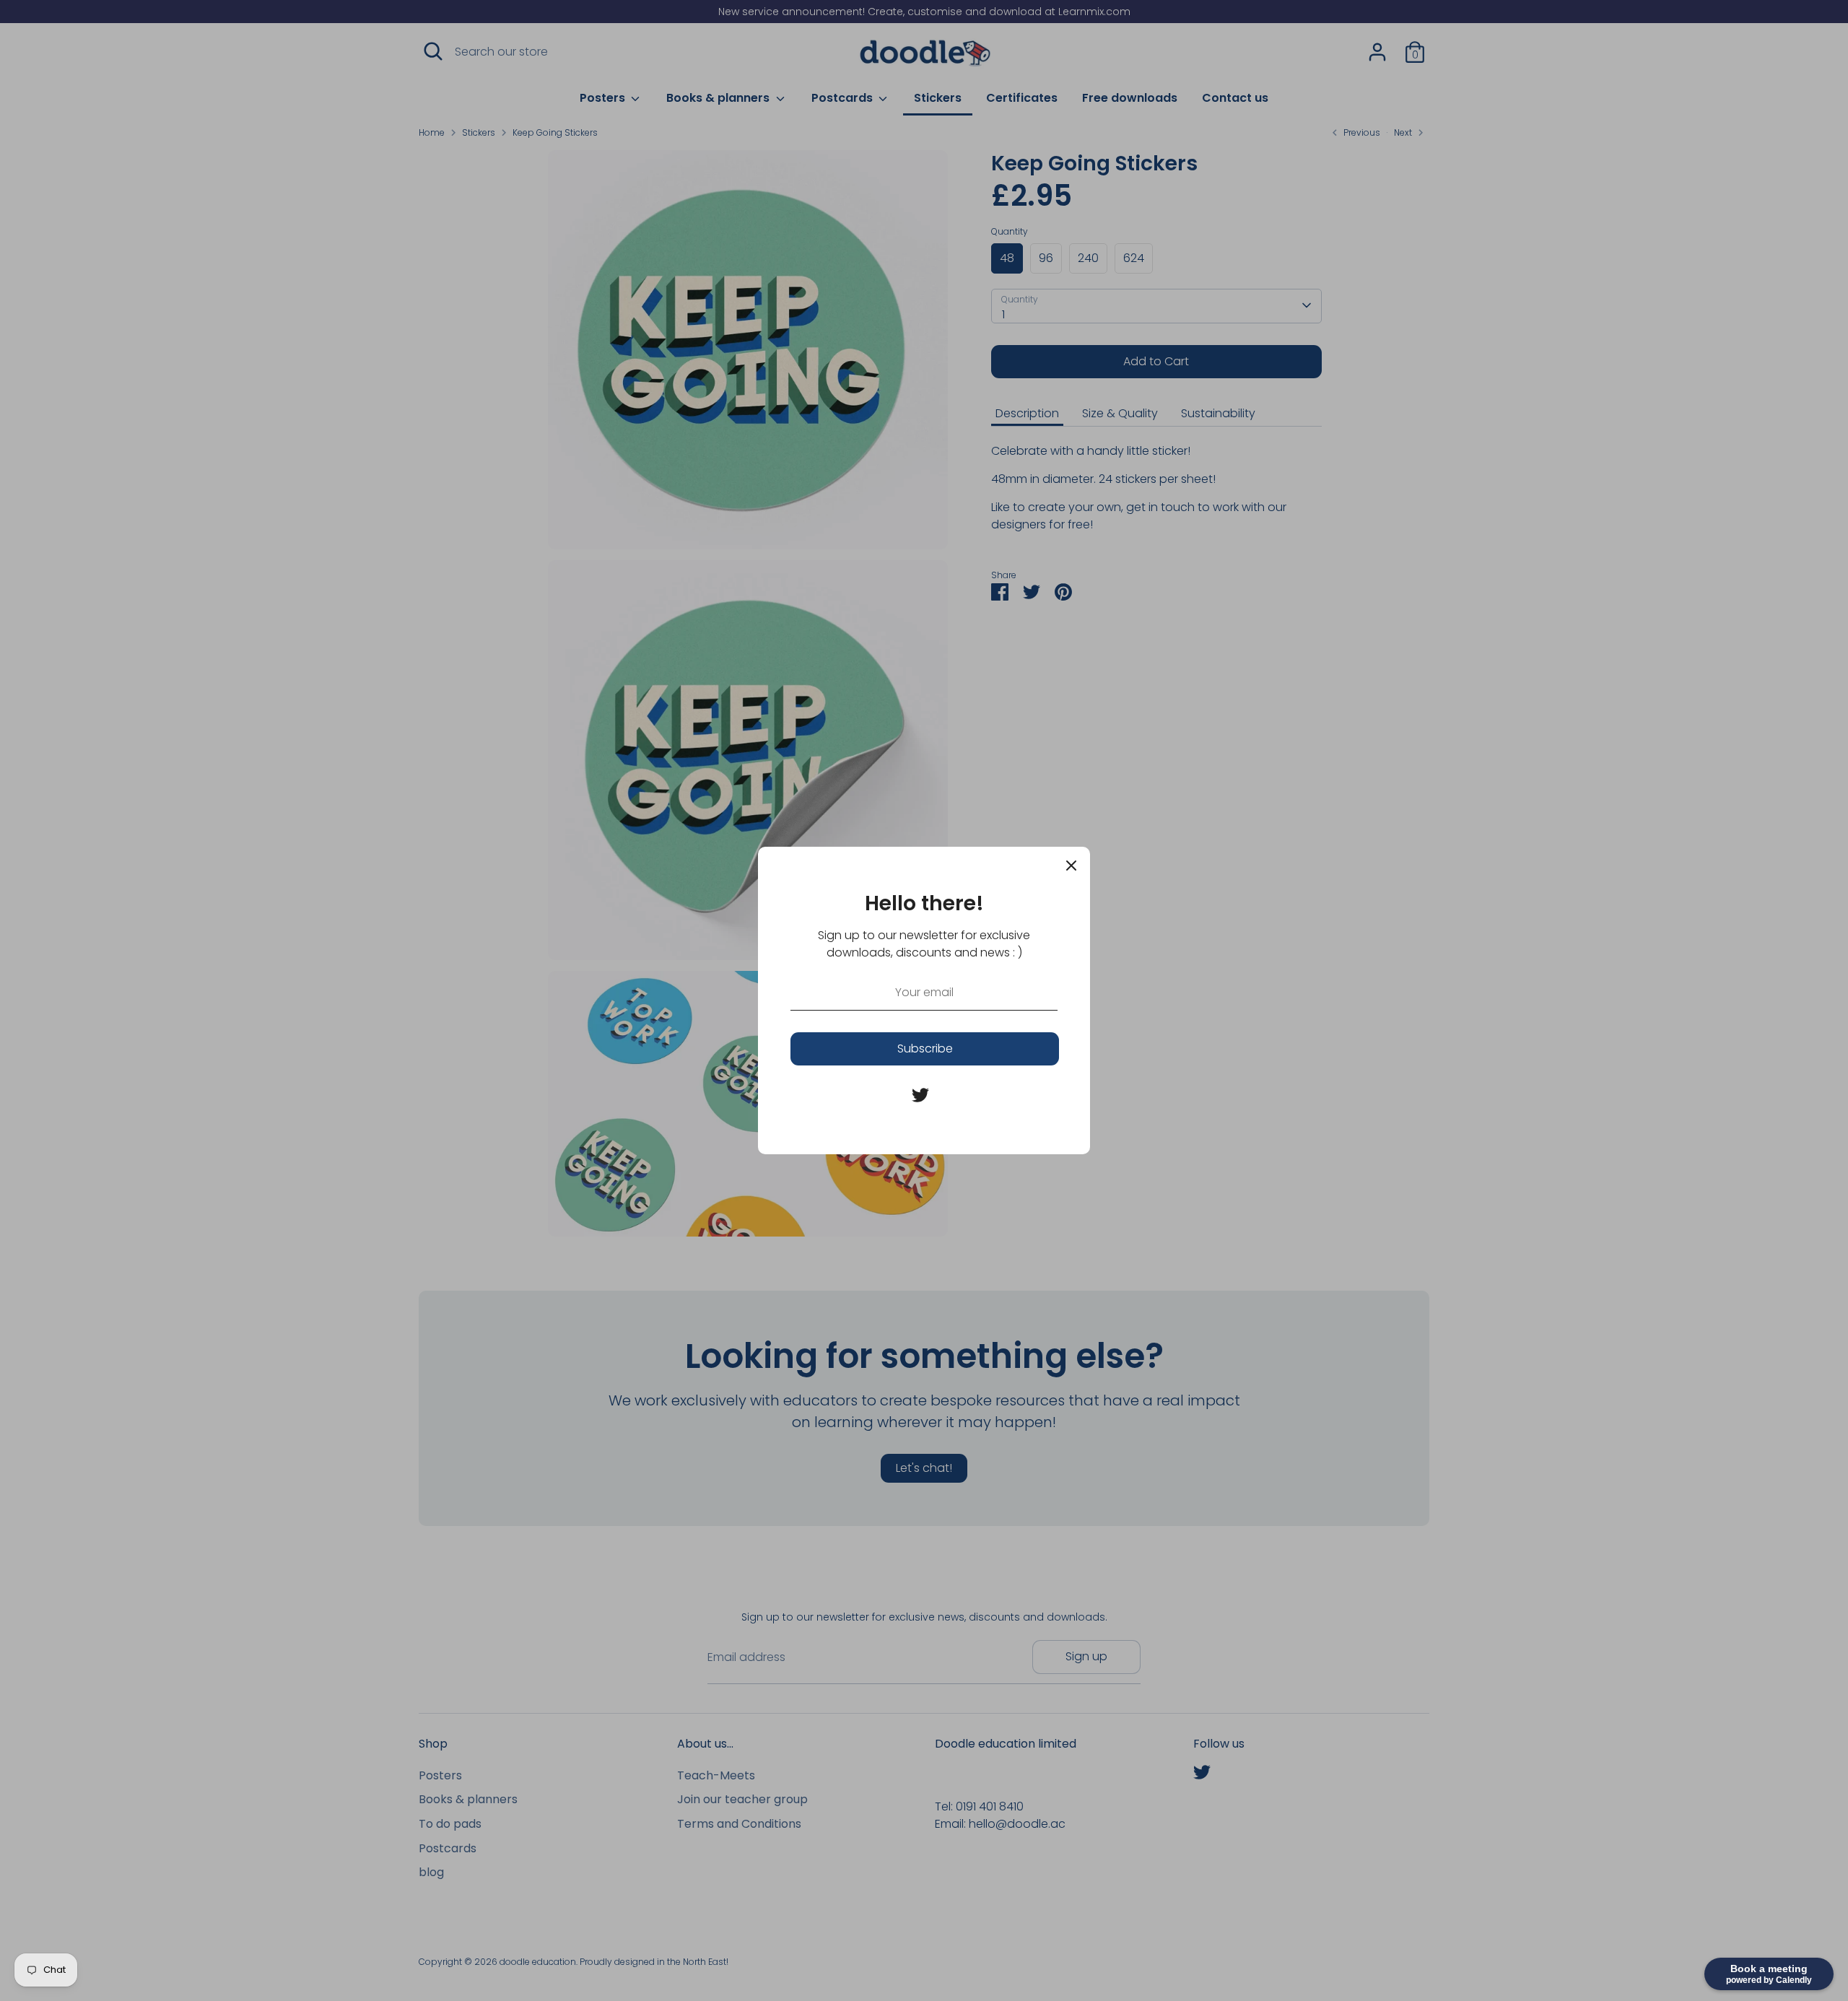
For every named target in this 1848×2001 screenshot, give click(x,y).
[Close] (1071, 866)
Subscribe (925, 1049)
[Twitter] (920, 1095)
